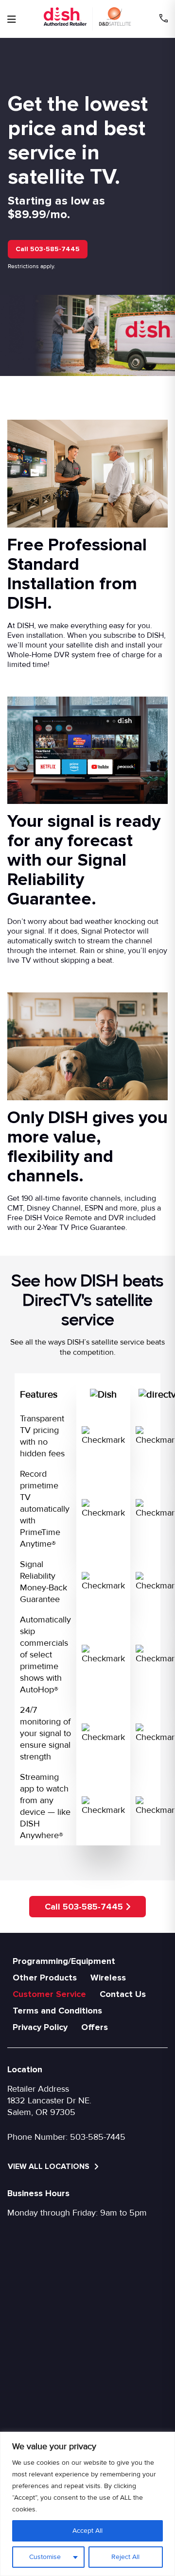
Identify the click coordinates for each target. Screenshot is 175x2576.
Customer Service (49, 1994)
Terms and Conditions (57, 2011)
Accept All (87, 2531)
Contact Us (123, 1994)
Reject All (125, 2557)
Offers (95, 2027)
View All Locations (50, 2167)
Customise (45, 2557)
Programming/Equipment (64, 1961)
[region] (87, 2504)
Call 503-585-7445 (48, 249)
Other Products (45, 1978)
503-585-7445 (98, 2137)
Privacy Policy (40, 2027)
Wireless (108, 1978)
